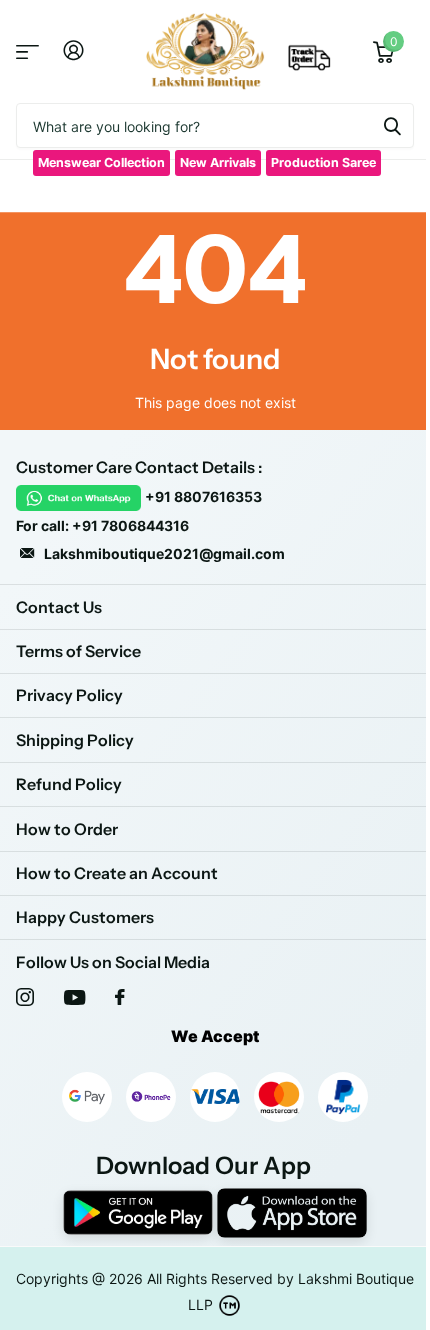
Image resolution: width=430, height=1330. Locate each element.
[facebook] (120, 997)
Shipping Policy (75, 740)
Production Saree (323, 162)
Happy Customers (85, 917)
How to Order (67, 829)
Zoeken (392, 125)
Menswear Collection (101, 162)
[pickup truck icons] (309, 64)
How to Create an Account (117, 873)
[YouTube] (74, 997)
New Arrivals (218, 162)
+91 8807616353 (203, 496)
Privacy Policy (69, 695)
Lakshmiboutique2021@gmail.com (164, 553)
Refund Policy (69, 784)
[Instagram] (25, 997)
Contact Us (59, 607)
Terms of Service (78, 651)
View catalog (27, 51)
